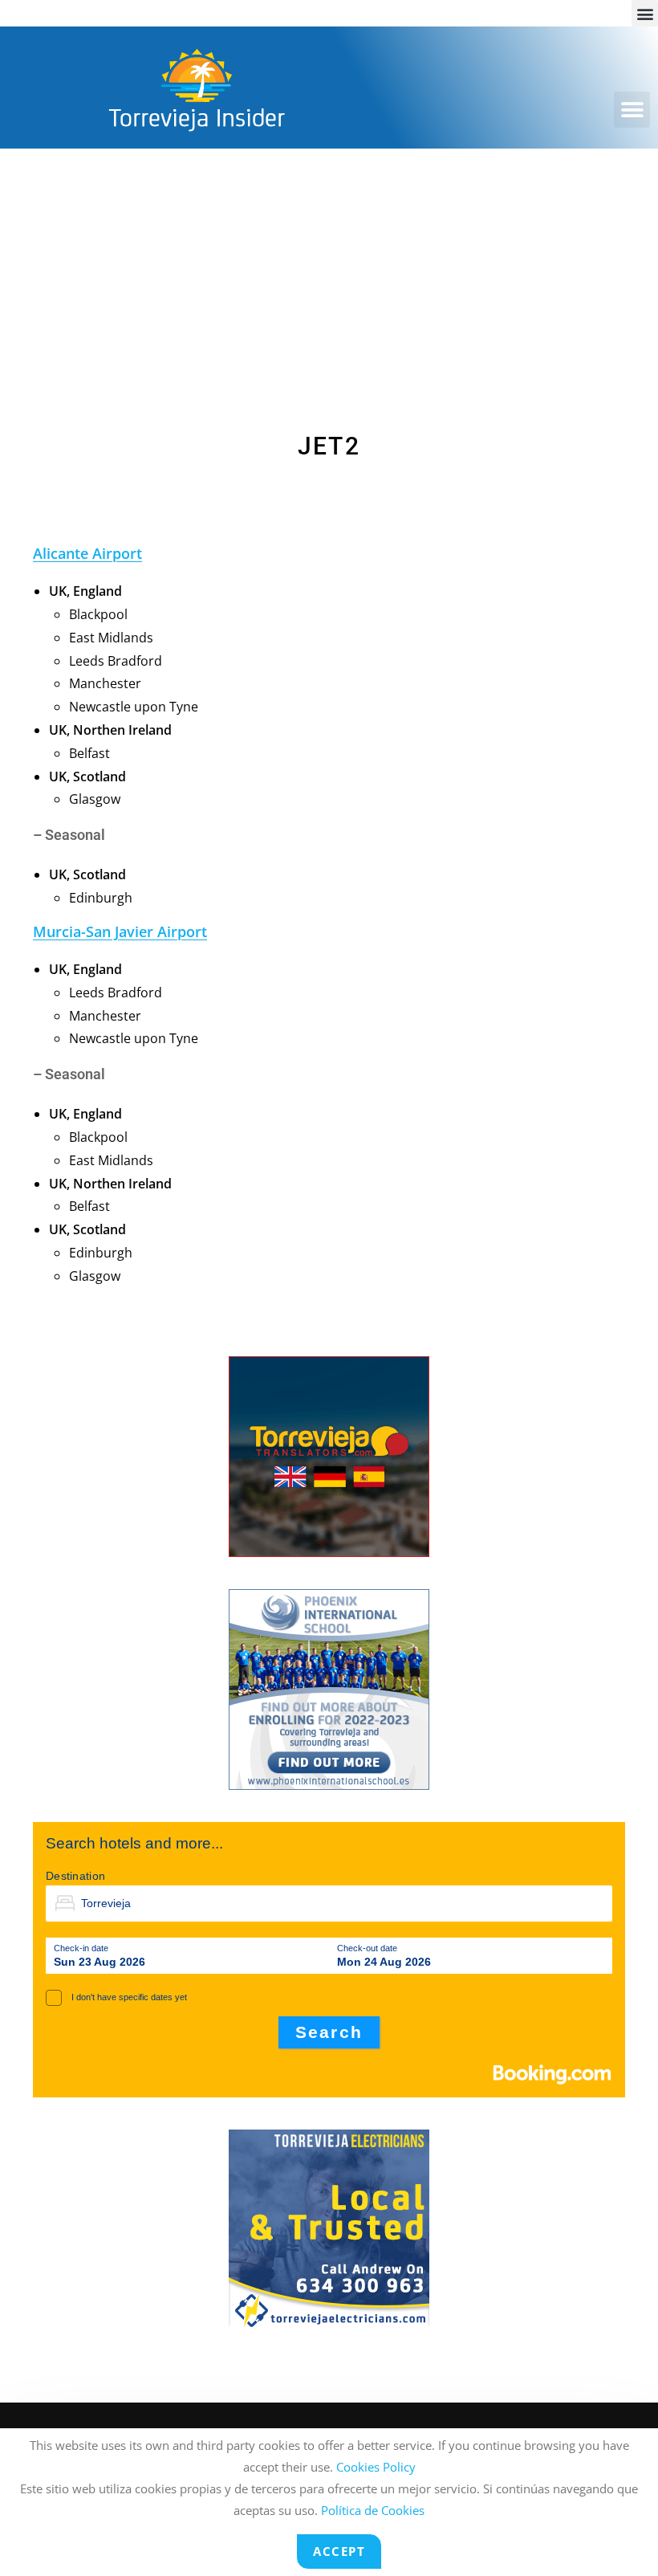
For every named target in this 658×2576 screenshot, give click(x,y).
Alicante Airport (87, 553)
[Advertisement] (329, 269)
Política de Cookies (373, 2510)
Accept (339, 2551)
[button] (645, 13)
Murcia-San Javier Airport (120, 931)
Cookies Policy (376, 2467)
